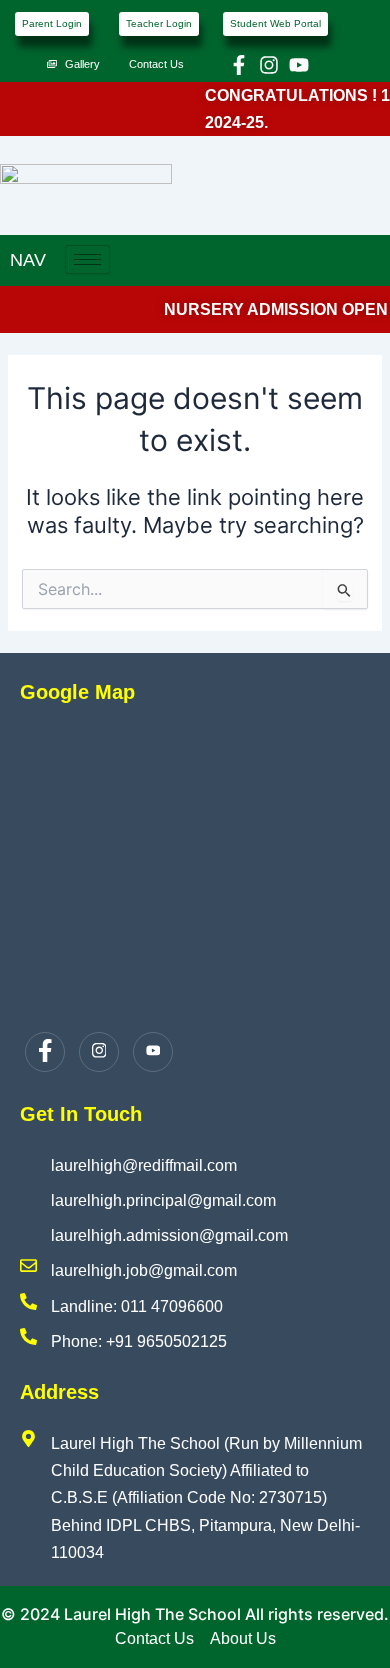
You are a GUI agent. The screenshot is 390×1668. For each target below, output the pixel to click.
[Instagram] (99, 1052)
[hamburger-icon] (87, 259)
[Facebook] (45, 1052)
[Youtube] (153, 1052)
